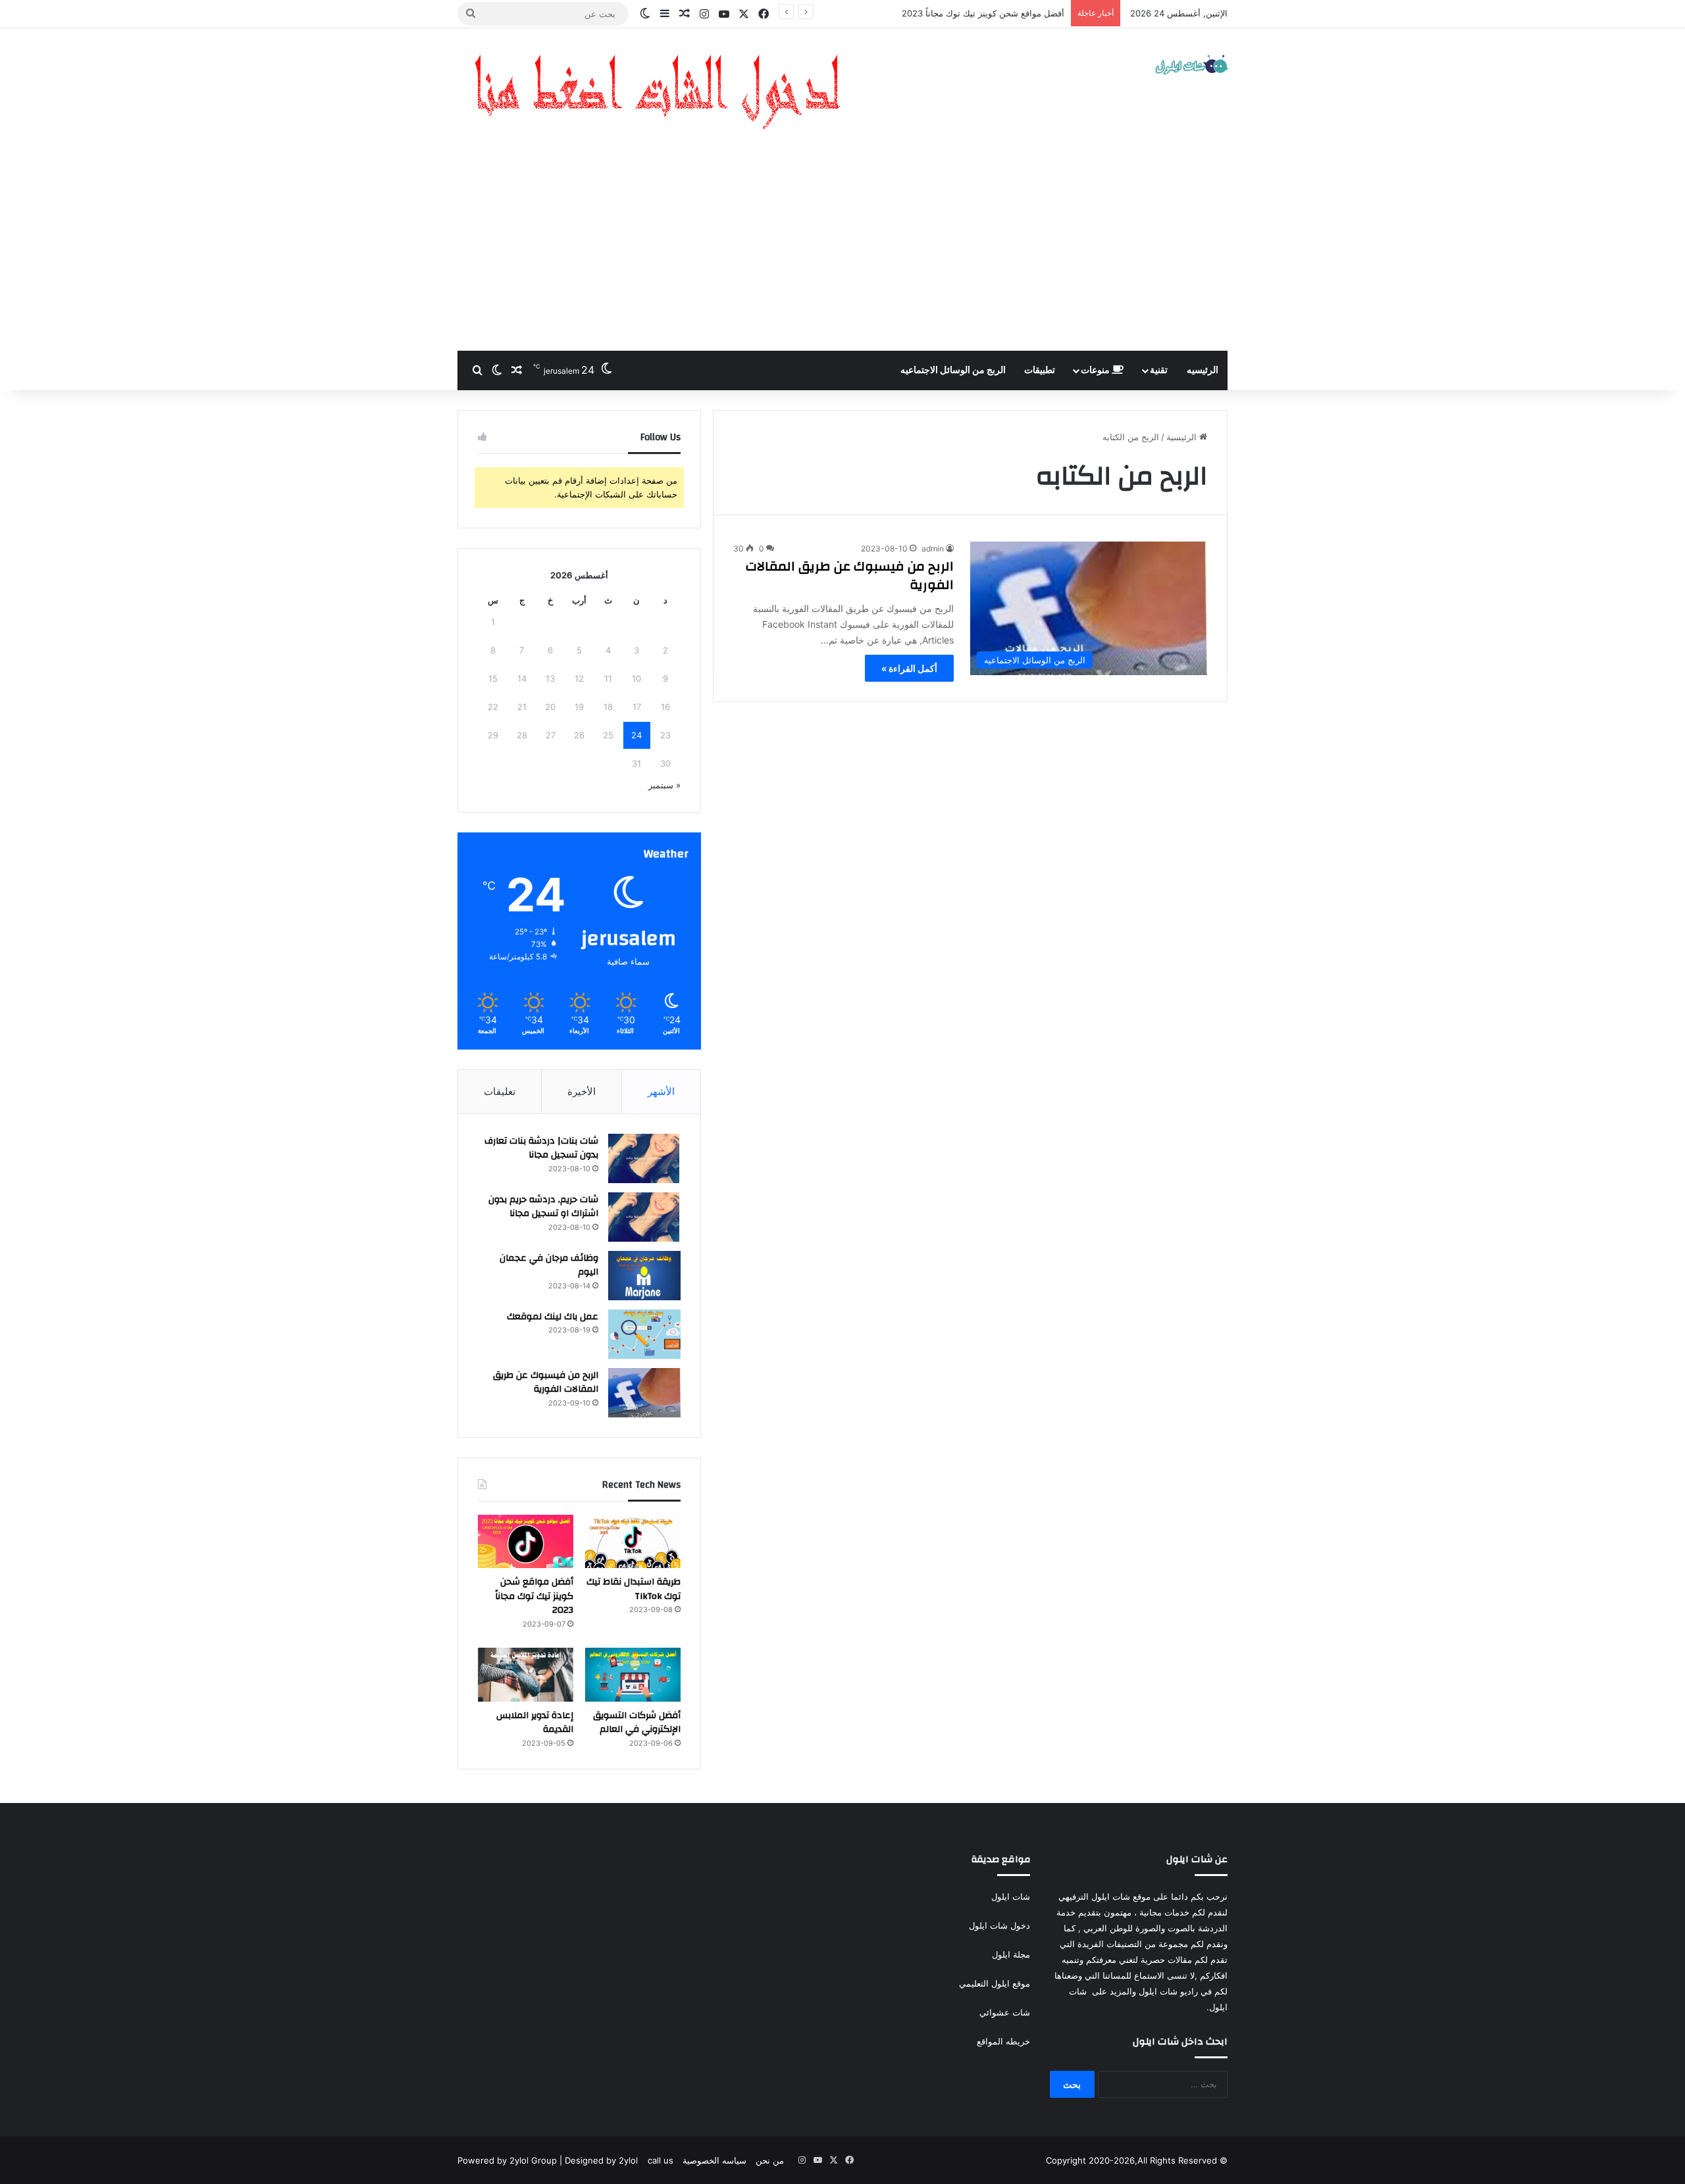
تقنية (1159, 370)
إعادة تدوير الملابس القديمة (535, 1723)
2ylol (628, 2160)
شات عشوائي (1005, 2012)
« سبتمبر (664, 785)
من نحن (770, 2160)
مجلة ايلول (1011, 1954)
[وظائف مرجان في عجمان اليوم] (644, 1276)
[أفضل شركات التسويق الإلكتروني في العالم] (633, 1675)
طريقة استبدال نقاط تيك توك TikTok (634, 1589)
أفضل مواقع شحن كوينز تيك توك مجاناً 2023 (534, 1596)
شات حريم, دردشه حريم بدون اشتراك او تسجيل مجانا (543, 1207)
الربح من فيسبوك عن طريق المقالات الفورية (850, 575)
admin (933, 548)
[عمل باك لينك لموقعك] (644, 1334)
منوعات (1096, 370)
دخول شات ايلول (999, 1925)
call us (661, 2160)
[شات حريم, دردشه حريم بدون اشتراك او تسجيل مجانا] (644, 1217)
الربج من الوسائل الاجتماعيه (953, 370)
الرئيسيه (1203, 370)
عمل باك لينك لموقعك (553, 1317)
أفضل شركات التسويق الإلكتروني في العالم (986, 13)
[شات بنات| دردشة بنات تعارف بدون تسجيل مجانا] (644, 1158)
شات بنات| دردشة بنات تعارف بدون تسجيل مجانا (541, 1148)
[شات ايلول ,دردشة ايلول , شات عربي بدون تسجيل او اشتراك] (1191, 66)
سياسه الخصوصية (714, 2160)
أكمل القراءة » (909, 668)
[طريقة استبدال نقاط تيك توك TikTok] (633, 1542)
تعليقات (500, 1091)
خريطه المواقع (1003, 2041)
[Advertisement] (842, 252)
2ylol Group (533, 2160)
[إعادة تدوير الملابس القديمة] (526, 1675)
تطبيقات (1040, 370)
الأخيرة (582, 1091)
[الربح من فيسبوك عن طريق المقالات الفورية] (644, 1393)
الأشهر (661, 1091)
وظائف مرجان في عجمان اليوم (549, 1265)
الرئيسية (1183, 437)
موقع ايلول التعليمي (993, 1983)
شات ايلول (1011, 1896)
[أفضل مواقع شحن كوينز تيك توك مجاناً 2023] (526, 1542)
